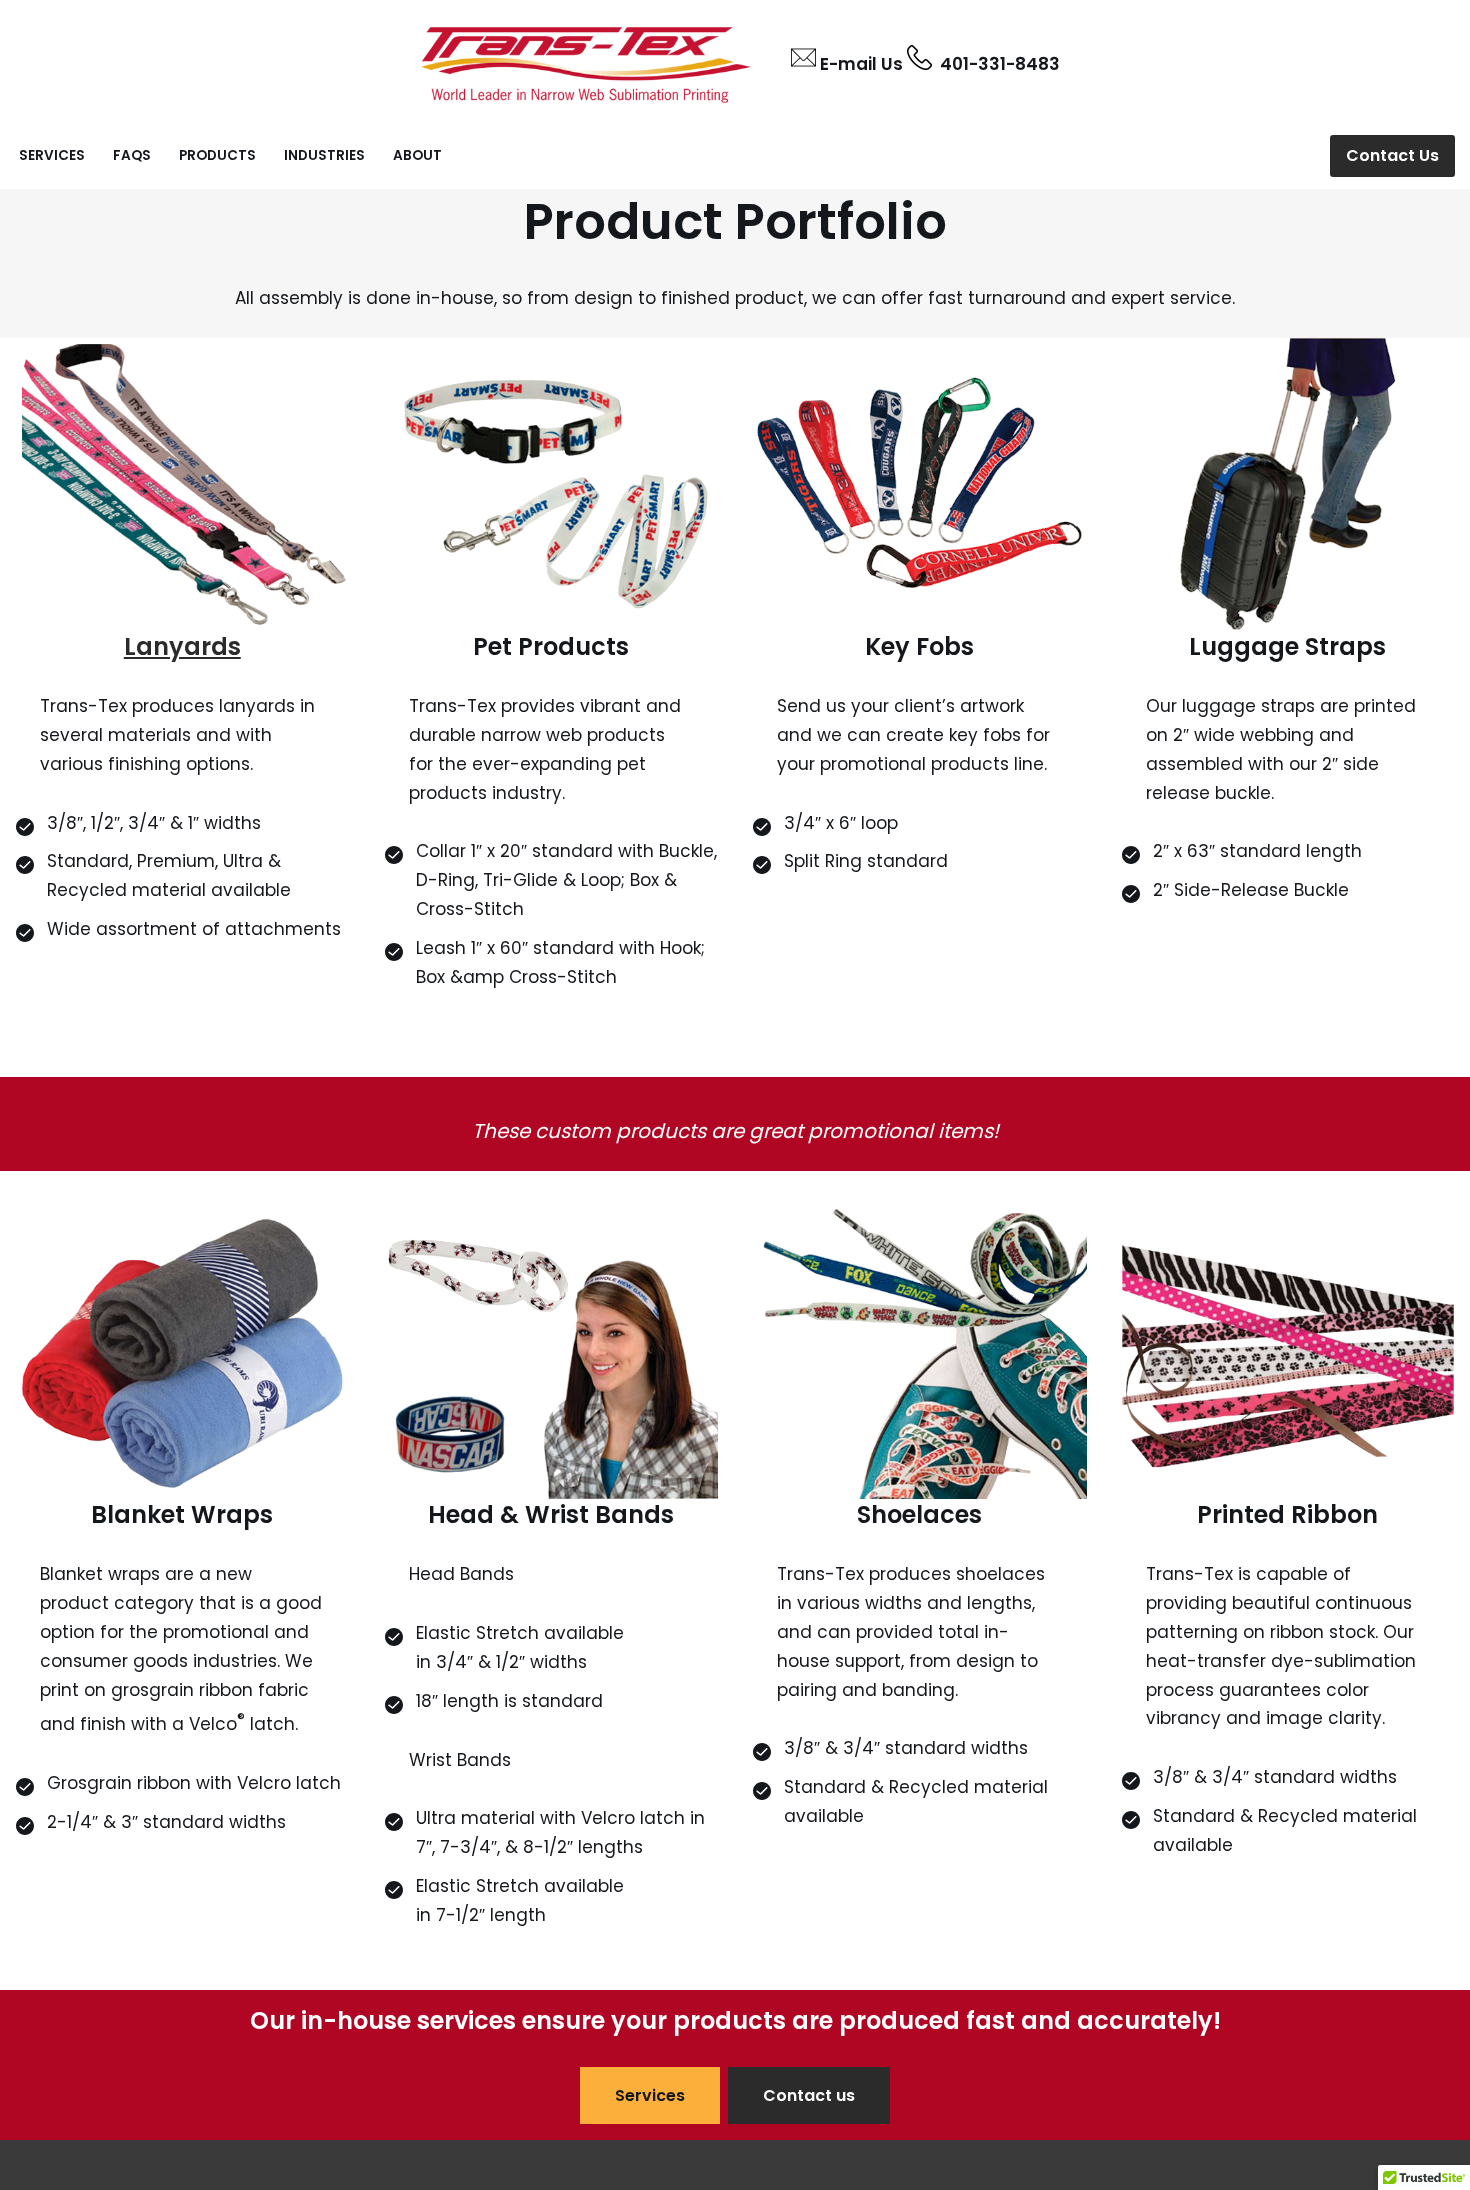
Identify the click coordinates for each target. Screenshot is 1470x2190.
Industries (324, 155)
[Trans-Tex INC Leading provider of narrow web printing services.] (586, 61)
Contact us (809, 2095)
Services (52, 155)
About (417, 155)
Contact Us (1392, 155)
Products (217, 155)
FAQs (132, 155)
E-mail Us (861, 64)
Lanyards (182, 646)
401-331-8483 (996, 64)
